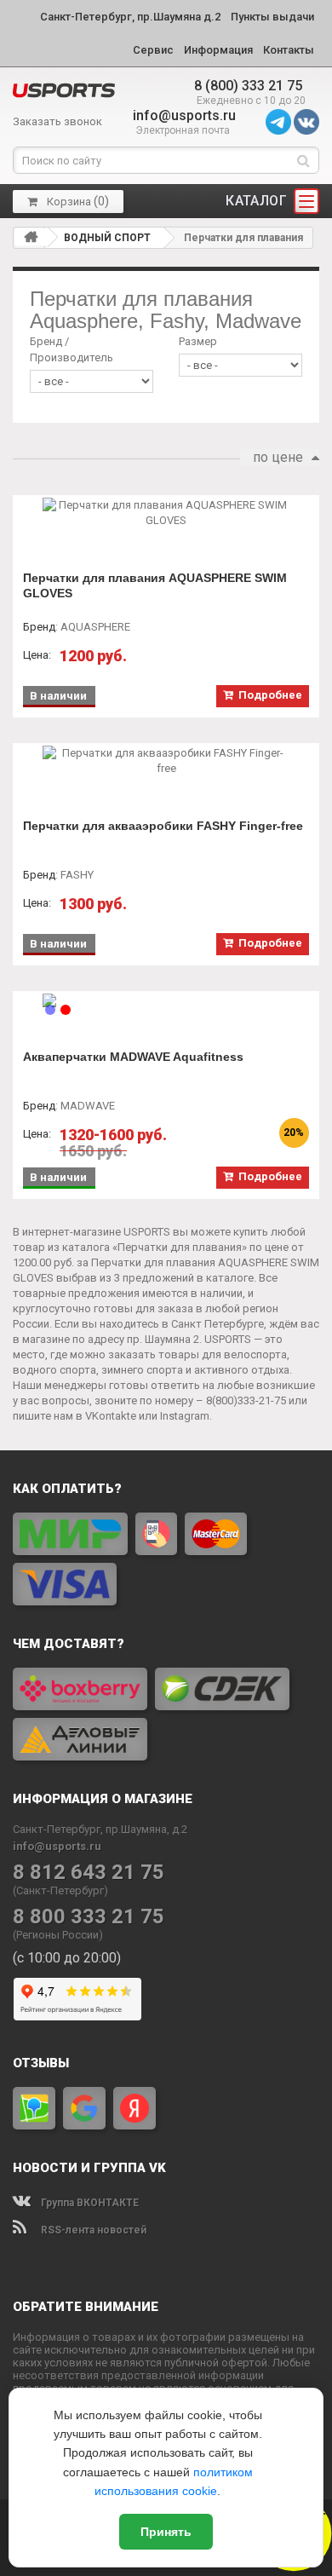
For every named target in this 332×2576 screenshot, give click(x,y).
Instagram (185, 1416)
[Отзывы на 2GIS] (34, 2108)
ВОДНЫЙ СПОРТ (107, 238)
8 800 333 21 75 (89, 1917)
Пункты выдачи (272, 17)
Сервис (153, 50)
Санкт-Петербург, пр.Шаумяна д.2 (130, 17)
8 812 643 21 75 (89, 1873)
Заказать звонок (57, 121)
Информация (218, 50)
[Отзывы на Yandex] (135, 2108)
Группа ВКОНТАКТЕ (89, 2203)
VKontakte (111, 1416)
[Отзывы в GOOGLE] (84, 2108)
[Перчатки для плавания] (64, 90)
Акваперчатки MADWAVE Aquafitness (133, 1057)
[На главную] (31, 237)
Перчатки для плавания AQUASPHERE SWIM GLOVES (155, 585)
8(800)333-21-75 (246, 1400)
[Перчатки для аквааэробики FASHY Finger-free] (166, 761)
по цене (278, 457)
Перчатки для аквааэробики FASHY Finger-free (163, 826)
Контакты (289, 50)
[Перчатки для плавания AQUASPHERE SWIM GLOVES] (166, 513)
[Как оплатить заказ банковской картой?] (166, 1559)
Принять (166, 2532)
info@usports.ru (184, 115)
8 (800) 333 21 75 (248, 86)
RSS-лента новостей (92, 2230)
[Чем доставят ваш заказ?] (166, 1714)
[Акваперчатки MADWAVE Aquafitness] (166, 1000)
